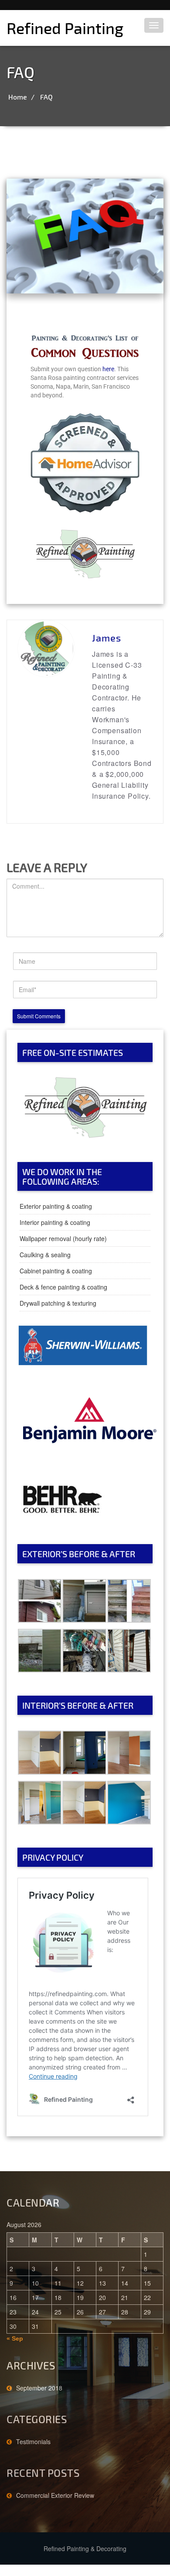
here (108, 369)
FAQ (46, 97)
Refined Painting (65, 28)
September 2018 (39, 2388)
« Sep (15, 2338)
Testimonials (33, 2442)
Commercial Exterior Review (55, 2495)
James (107, 638)
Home (18, 97)
